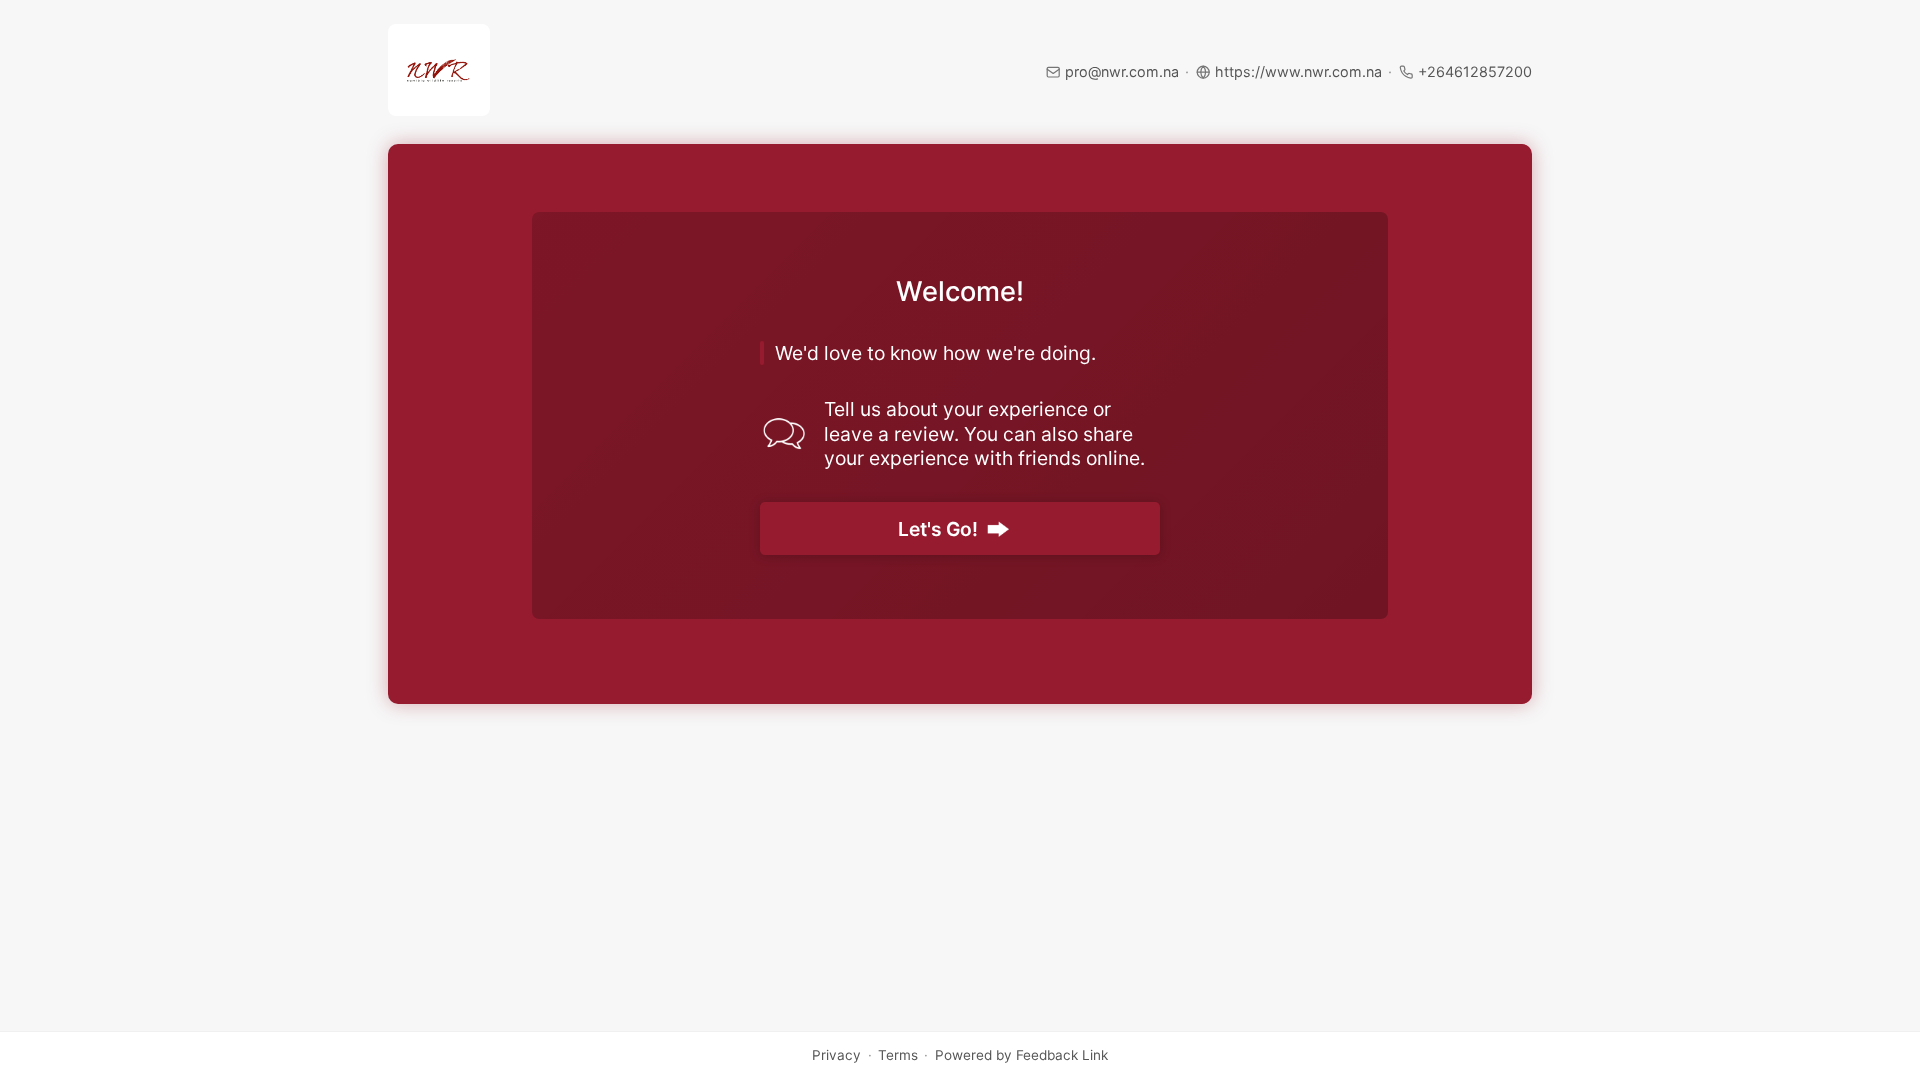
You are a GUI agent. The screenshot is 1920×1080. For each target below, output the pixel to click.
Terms (898, 1055)
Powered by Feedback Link (1021, 1055)
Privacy (836, 1055)
